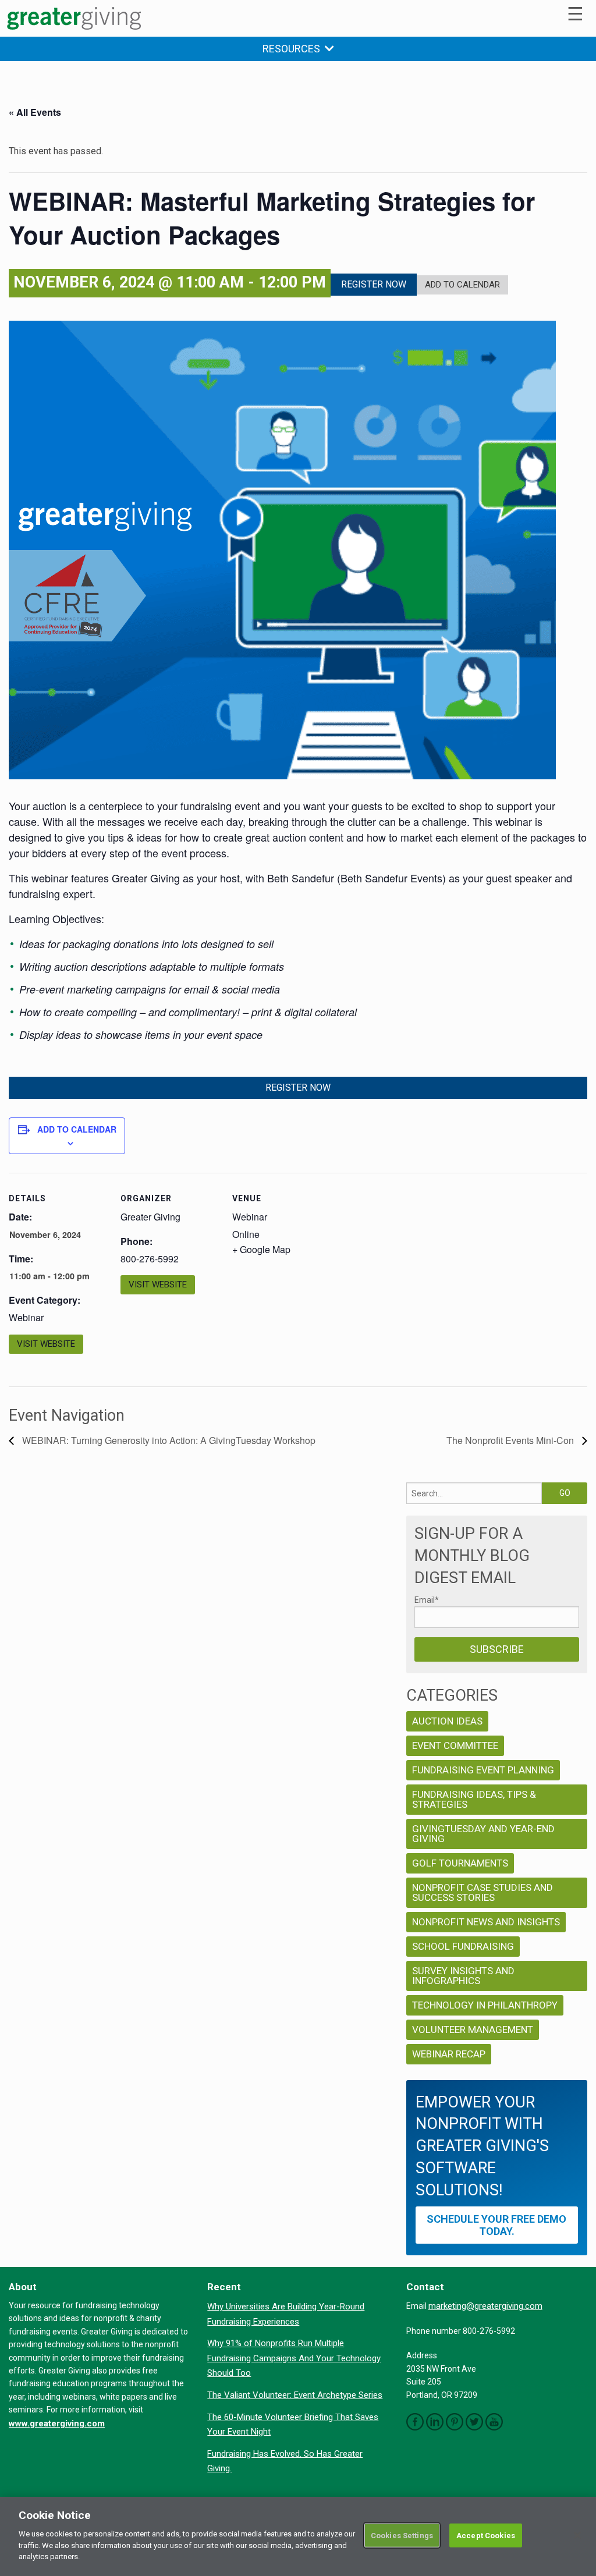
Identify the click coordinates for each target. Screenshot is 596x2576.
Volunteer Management (473, 2029)
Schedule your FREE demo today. (496, 2225)
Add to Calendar (462, 285)
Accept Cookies (486, 2535)
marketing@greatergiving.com (485, 2306)
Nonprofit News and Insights (486, 1922)
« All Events (35, 112)
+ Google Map (261, 1249)
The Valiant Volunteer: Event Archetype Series (295, 2395)
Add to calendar (77, 1129)
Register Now (374, 284)
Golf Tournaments (460, 1863)
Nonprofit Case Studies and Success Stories (483, 1892)
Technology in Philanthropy (485, 2005)
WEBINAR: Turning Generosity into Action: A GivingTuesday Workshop (168, 1440)
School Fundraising (463, 1946)
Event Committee (455, 1745)
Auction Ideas (447, 1721)
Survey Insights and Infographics (463, 1976)
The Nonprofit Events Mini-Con (511, 1440)
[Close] (577, 2535)
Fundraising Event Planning (483, 1770)
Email (427, 1600)
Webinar (26, 1317)
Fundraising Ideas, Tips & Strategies (474, 1799)
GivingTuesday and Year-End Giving (483, 1834)
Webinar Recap (449, 2054)
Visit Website (46, 1344)
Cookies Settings (402, 2535)
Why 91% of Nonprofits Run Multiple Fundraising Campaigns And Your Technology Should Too (294, 2358)
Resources (294, 49)
